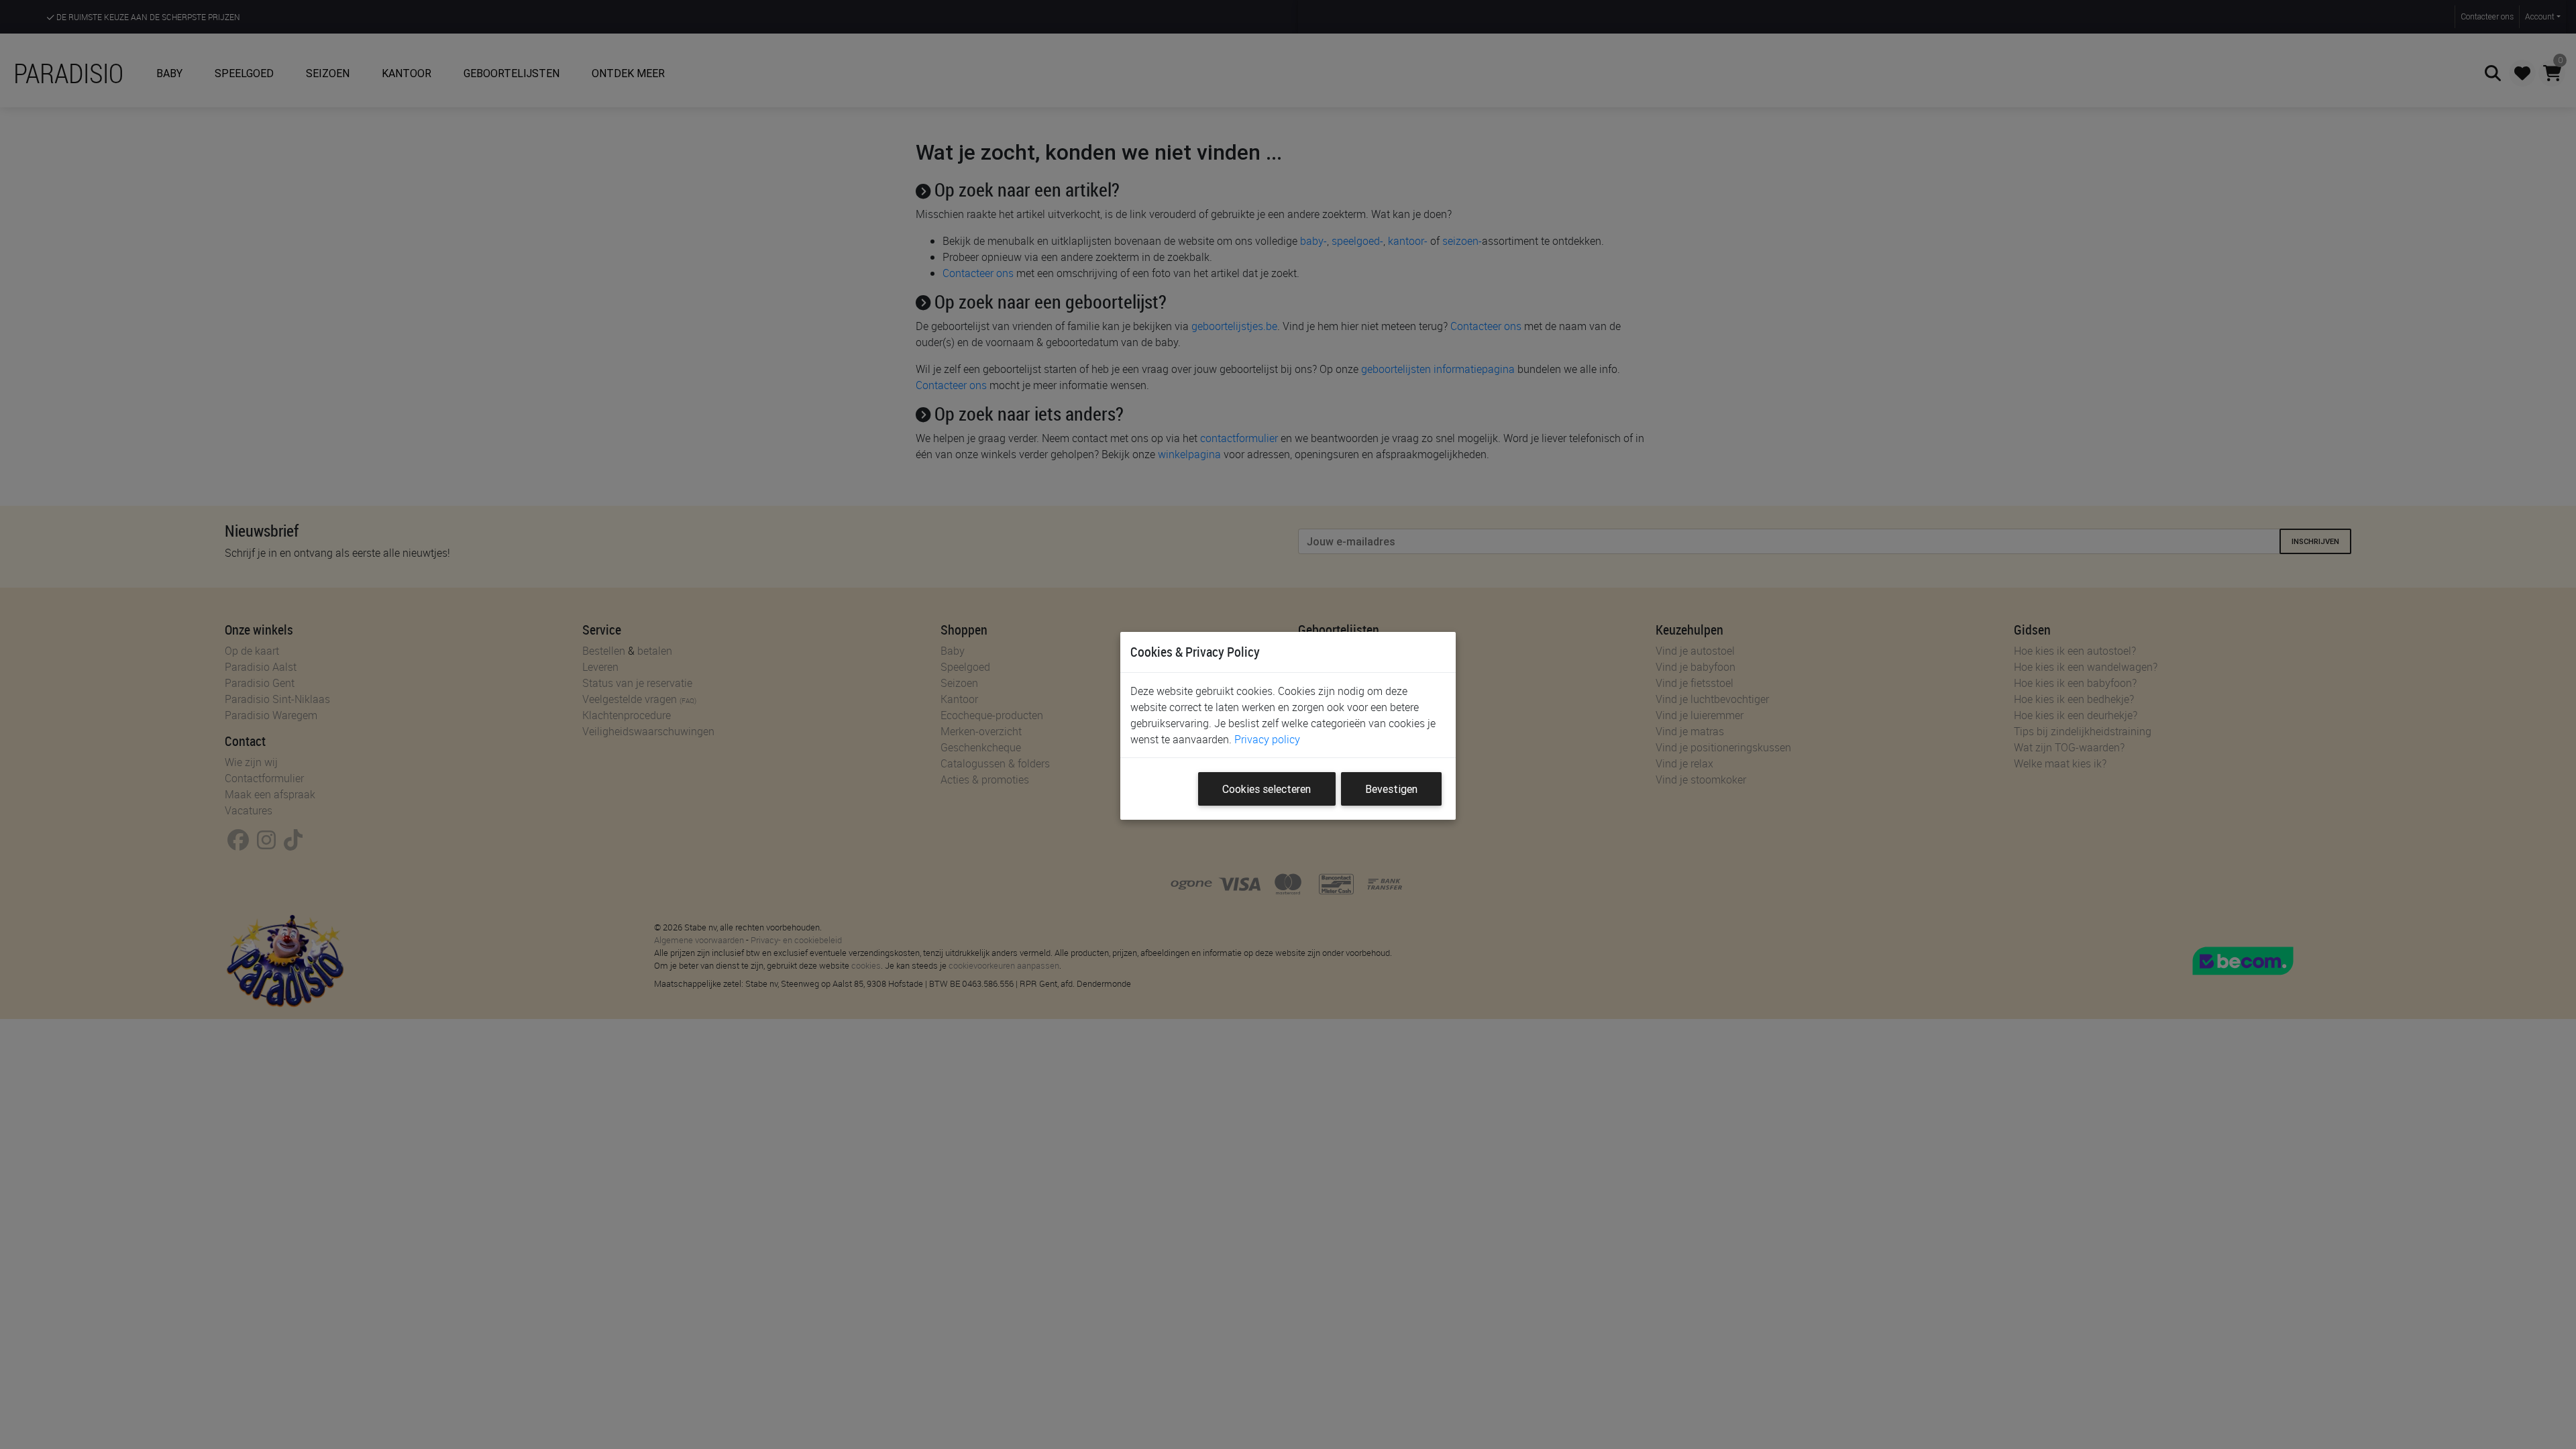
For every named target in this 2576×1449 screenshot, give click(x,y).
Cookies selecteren (1267, 789)
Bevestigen (1391, 789)
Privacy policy (1267, 739)
